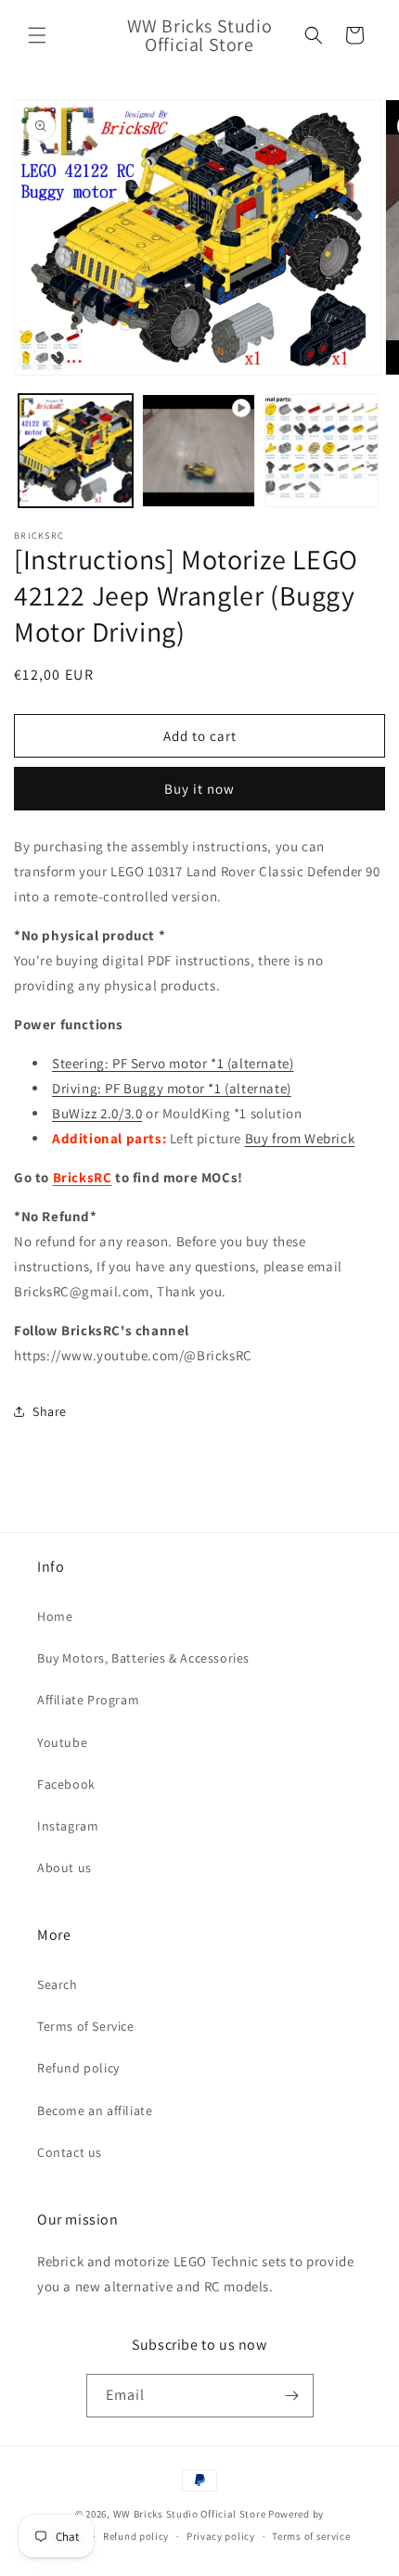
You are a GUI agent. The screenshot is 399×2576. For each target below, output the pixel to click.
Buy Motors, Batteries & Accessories (143, 1658)
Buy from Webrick (300, 1138)
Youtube (62, 1742)
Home (55, 1616)
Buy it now (199, 789)
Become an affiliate (95, 2111)
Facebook (66, 1784)
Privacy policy (221, 2536)
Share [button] (50, 1411)
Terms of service (311, 2536)
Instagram (68, 1826)
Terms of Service (86, 2026)
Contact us (70, 2152)
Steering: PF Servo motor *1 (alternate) (173, 1063)
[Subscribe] (292, 2396)
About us (64, 1868)
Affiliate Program (88, 1700)
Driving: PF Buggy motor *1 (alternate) (172, 1088)
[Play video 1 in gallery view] (199, 451)
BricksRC (83, 1177)
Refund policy (78, 2068)
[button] (37, 35)
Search (58, 1984)
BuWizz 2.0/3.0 (97, 1113)
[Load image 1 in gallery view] (76, 451)
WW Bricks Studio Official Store (190, 2514)
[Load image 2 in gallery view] (322, 451)
